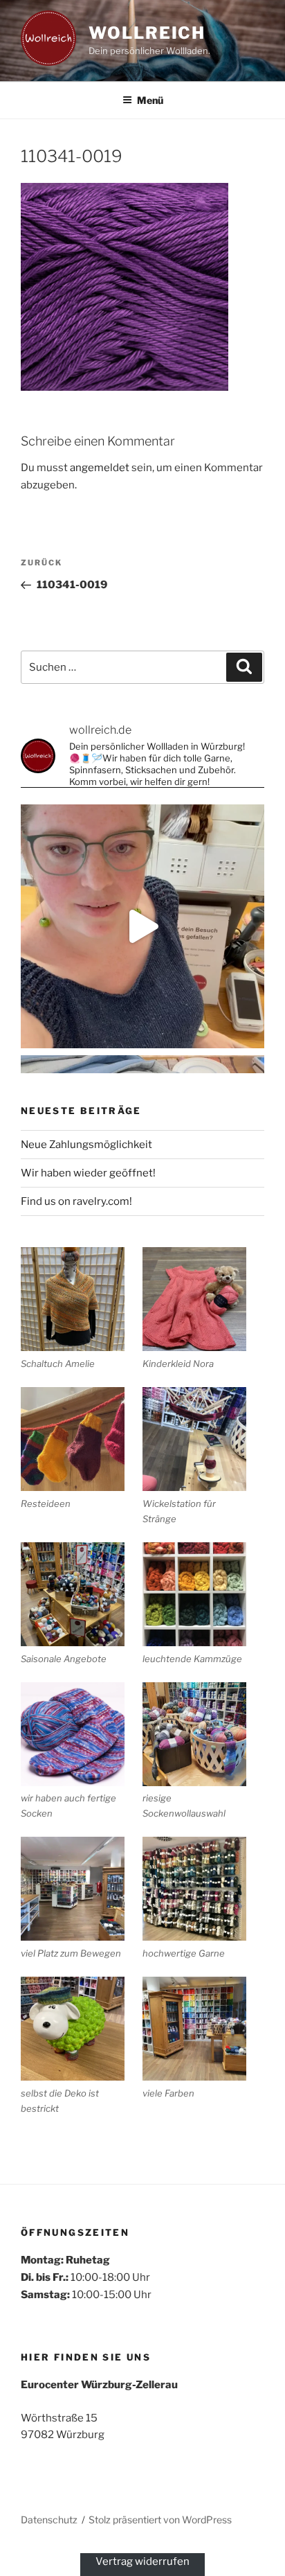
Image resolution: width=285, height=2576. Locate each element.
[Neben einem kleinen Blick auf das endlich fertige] (142, 926)
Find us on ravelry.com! (76, 1201)
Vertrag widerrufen (142, 2561)
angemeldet (100, 468)
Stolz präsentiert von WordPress (160, 2520)
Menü (150, 100)
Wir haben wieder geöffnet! (88, 1173)
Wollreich (147, 33)
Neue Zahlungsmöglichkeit (86, 1145)
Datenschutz (49, 2520)
